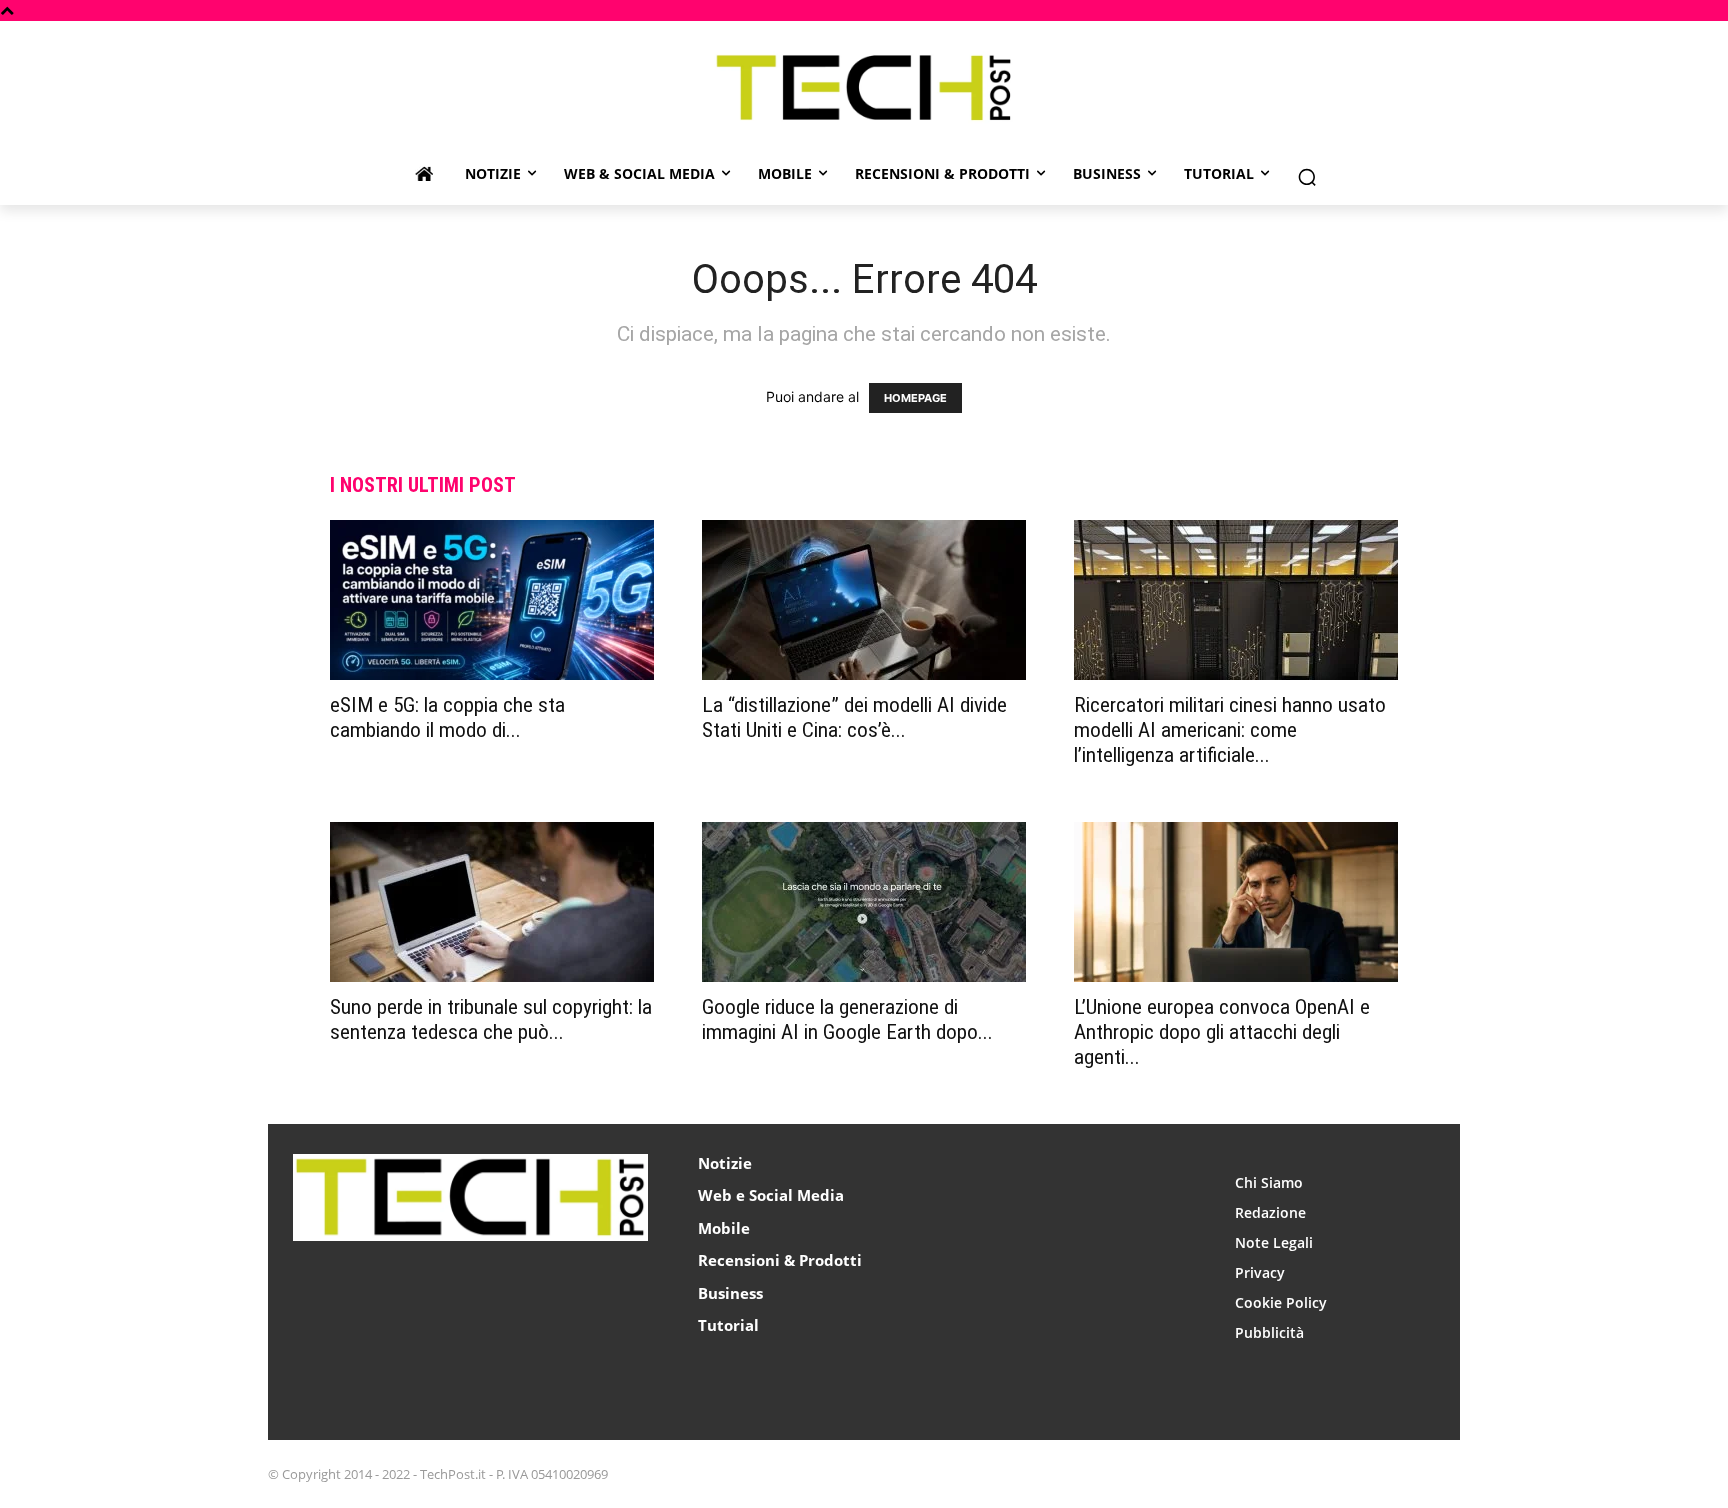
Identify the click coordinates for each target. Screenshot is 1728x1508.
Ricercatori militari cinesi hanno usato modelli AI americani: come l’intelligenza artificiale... (1230, 730)
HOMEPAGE (915, 398)
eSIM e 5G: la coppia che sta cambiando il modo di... (447, 717)
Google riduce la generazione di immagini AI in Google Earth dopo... (847, 1019)
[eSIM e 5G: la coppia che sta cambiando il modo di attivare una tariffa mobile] (492, 600)
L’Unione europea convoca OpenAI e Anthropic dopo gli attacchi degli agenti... (1222, 1032)
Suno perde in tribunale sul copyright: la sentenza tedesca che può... (491, 1019)
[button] (1307, 177)
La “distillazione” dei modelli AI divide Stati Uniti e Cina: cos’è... (854, 717)
